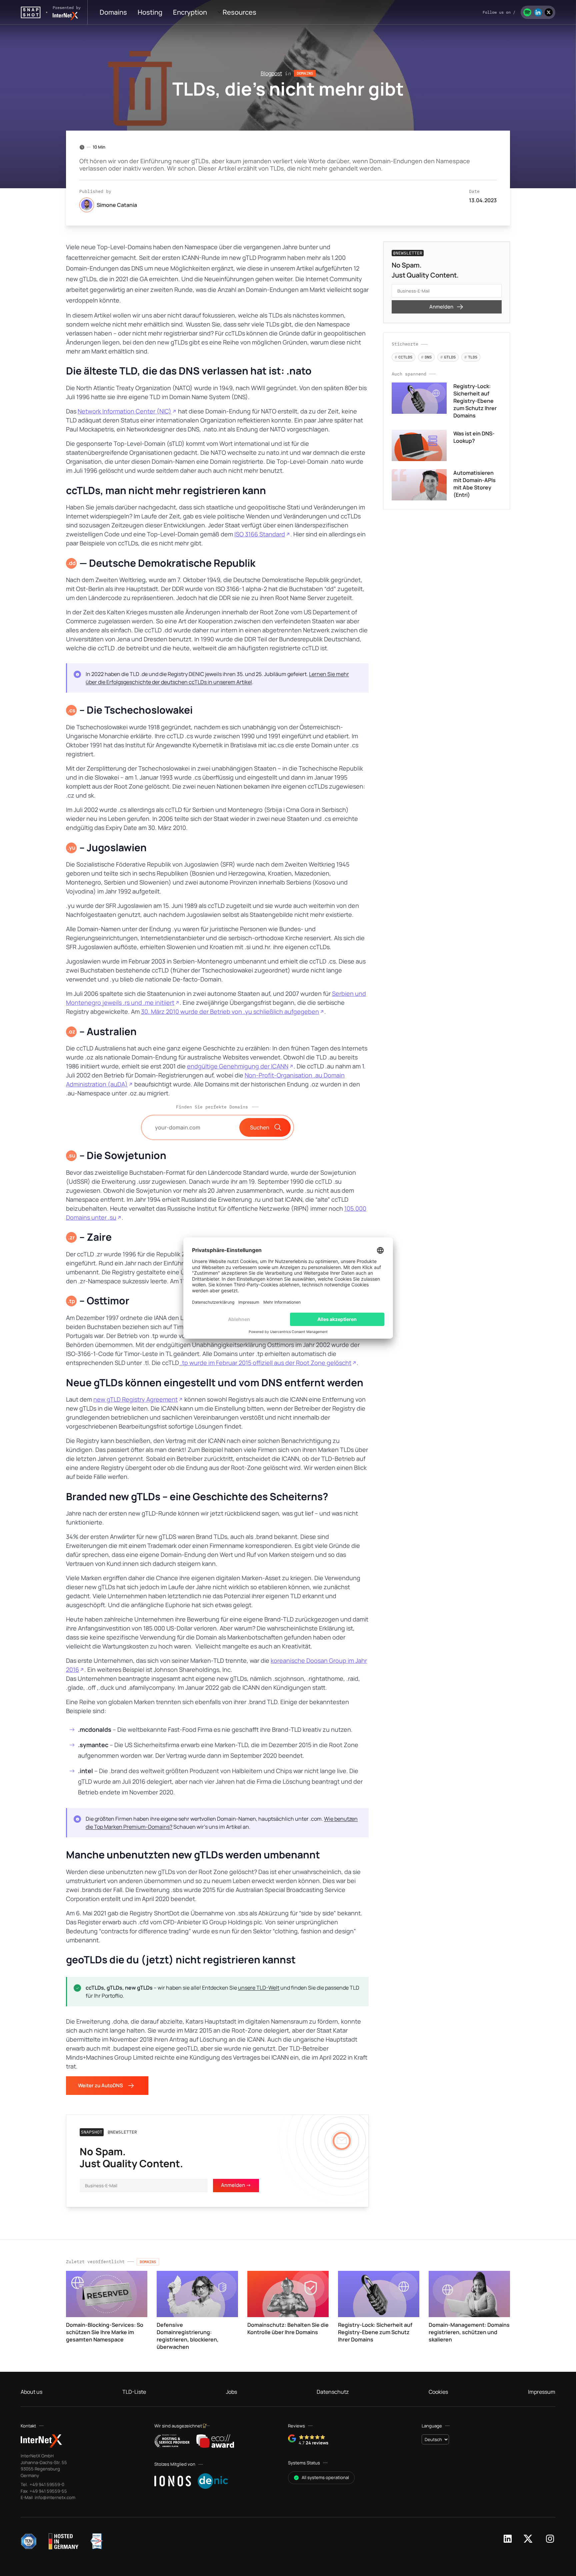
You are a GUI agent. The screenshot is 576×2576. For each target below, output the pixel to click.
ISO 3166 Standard (260, 534)
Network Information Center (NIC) (124, 411)
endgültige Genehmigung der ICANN (238, 1066)
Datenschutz (333, 2392)
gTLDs (448, 357)
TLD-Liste (134, 2392)
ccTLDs (403, 357)
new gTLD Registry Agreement (135, 1399)
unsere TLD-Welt (259, 1988)
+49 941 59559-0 (46, 2484)
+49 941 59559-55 (48, 2491)
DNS (426, 357)
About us (31, 2392)
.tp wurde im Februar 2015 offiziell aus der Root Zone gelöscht (265, 1363)
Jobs (231, 2392)
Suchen (260, 1127)
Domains (113, 12)
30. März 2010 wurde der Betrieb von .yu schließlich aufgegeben (230, 1011)
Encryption (190, 12)
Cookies (438, 2392)
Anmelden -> (236, 2185)
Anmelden (441, 307)
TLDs (471, 357)
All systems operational (325, 2477)
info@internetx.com (54, 2497)
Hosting (150, 12)
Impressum (542, 2392)
